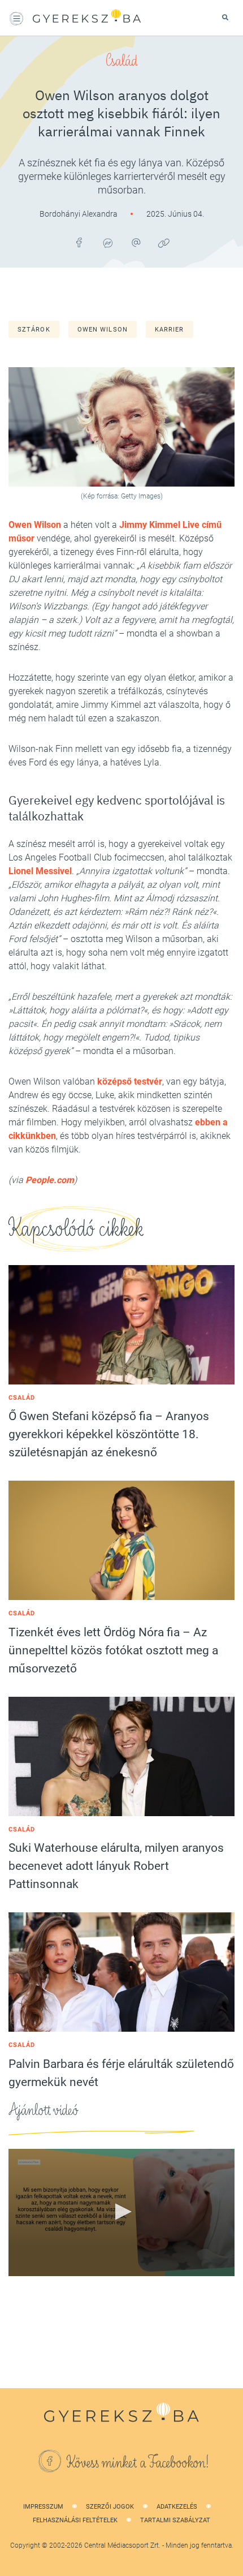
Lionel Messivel (40, 871)
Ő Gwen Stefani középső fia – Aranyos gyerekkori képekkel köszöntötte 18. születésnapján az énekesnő (109, 1434)
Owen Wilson (103, 330)
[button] (121, 2212)
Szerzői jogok (110, 2507)
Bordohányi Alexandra (79, 214)
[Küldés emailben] (136, 243)
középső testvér (130, 1081)
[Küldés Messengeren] (107, 243)
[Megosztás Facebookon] (79, 243)
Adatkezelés (177, 2507)
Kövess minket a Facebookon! (138, 2463)
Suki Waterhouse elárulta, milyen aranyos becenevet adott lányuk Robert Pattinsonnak (116, 1866)
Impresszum (43, 2507)
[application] (121, 2212)
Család (121, 61)
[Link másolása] (164, 243)
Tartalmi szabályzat (175, 2520)
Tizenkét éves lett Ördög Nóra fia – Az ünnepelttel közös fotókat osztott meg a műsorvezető (113, 1650)
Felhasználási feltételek (75, 2520)
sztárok (34, 330)
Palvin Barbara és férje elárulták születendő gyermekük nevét (121, 2073)
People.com (50, 1180)
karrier (170, 330)
